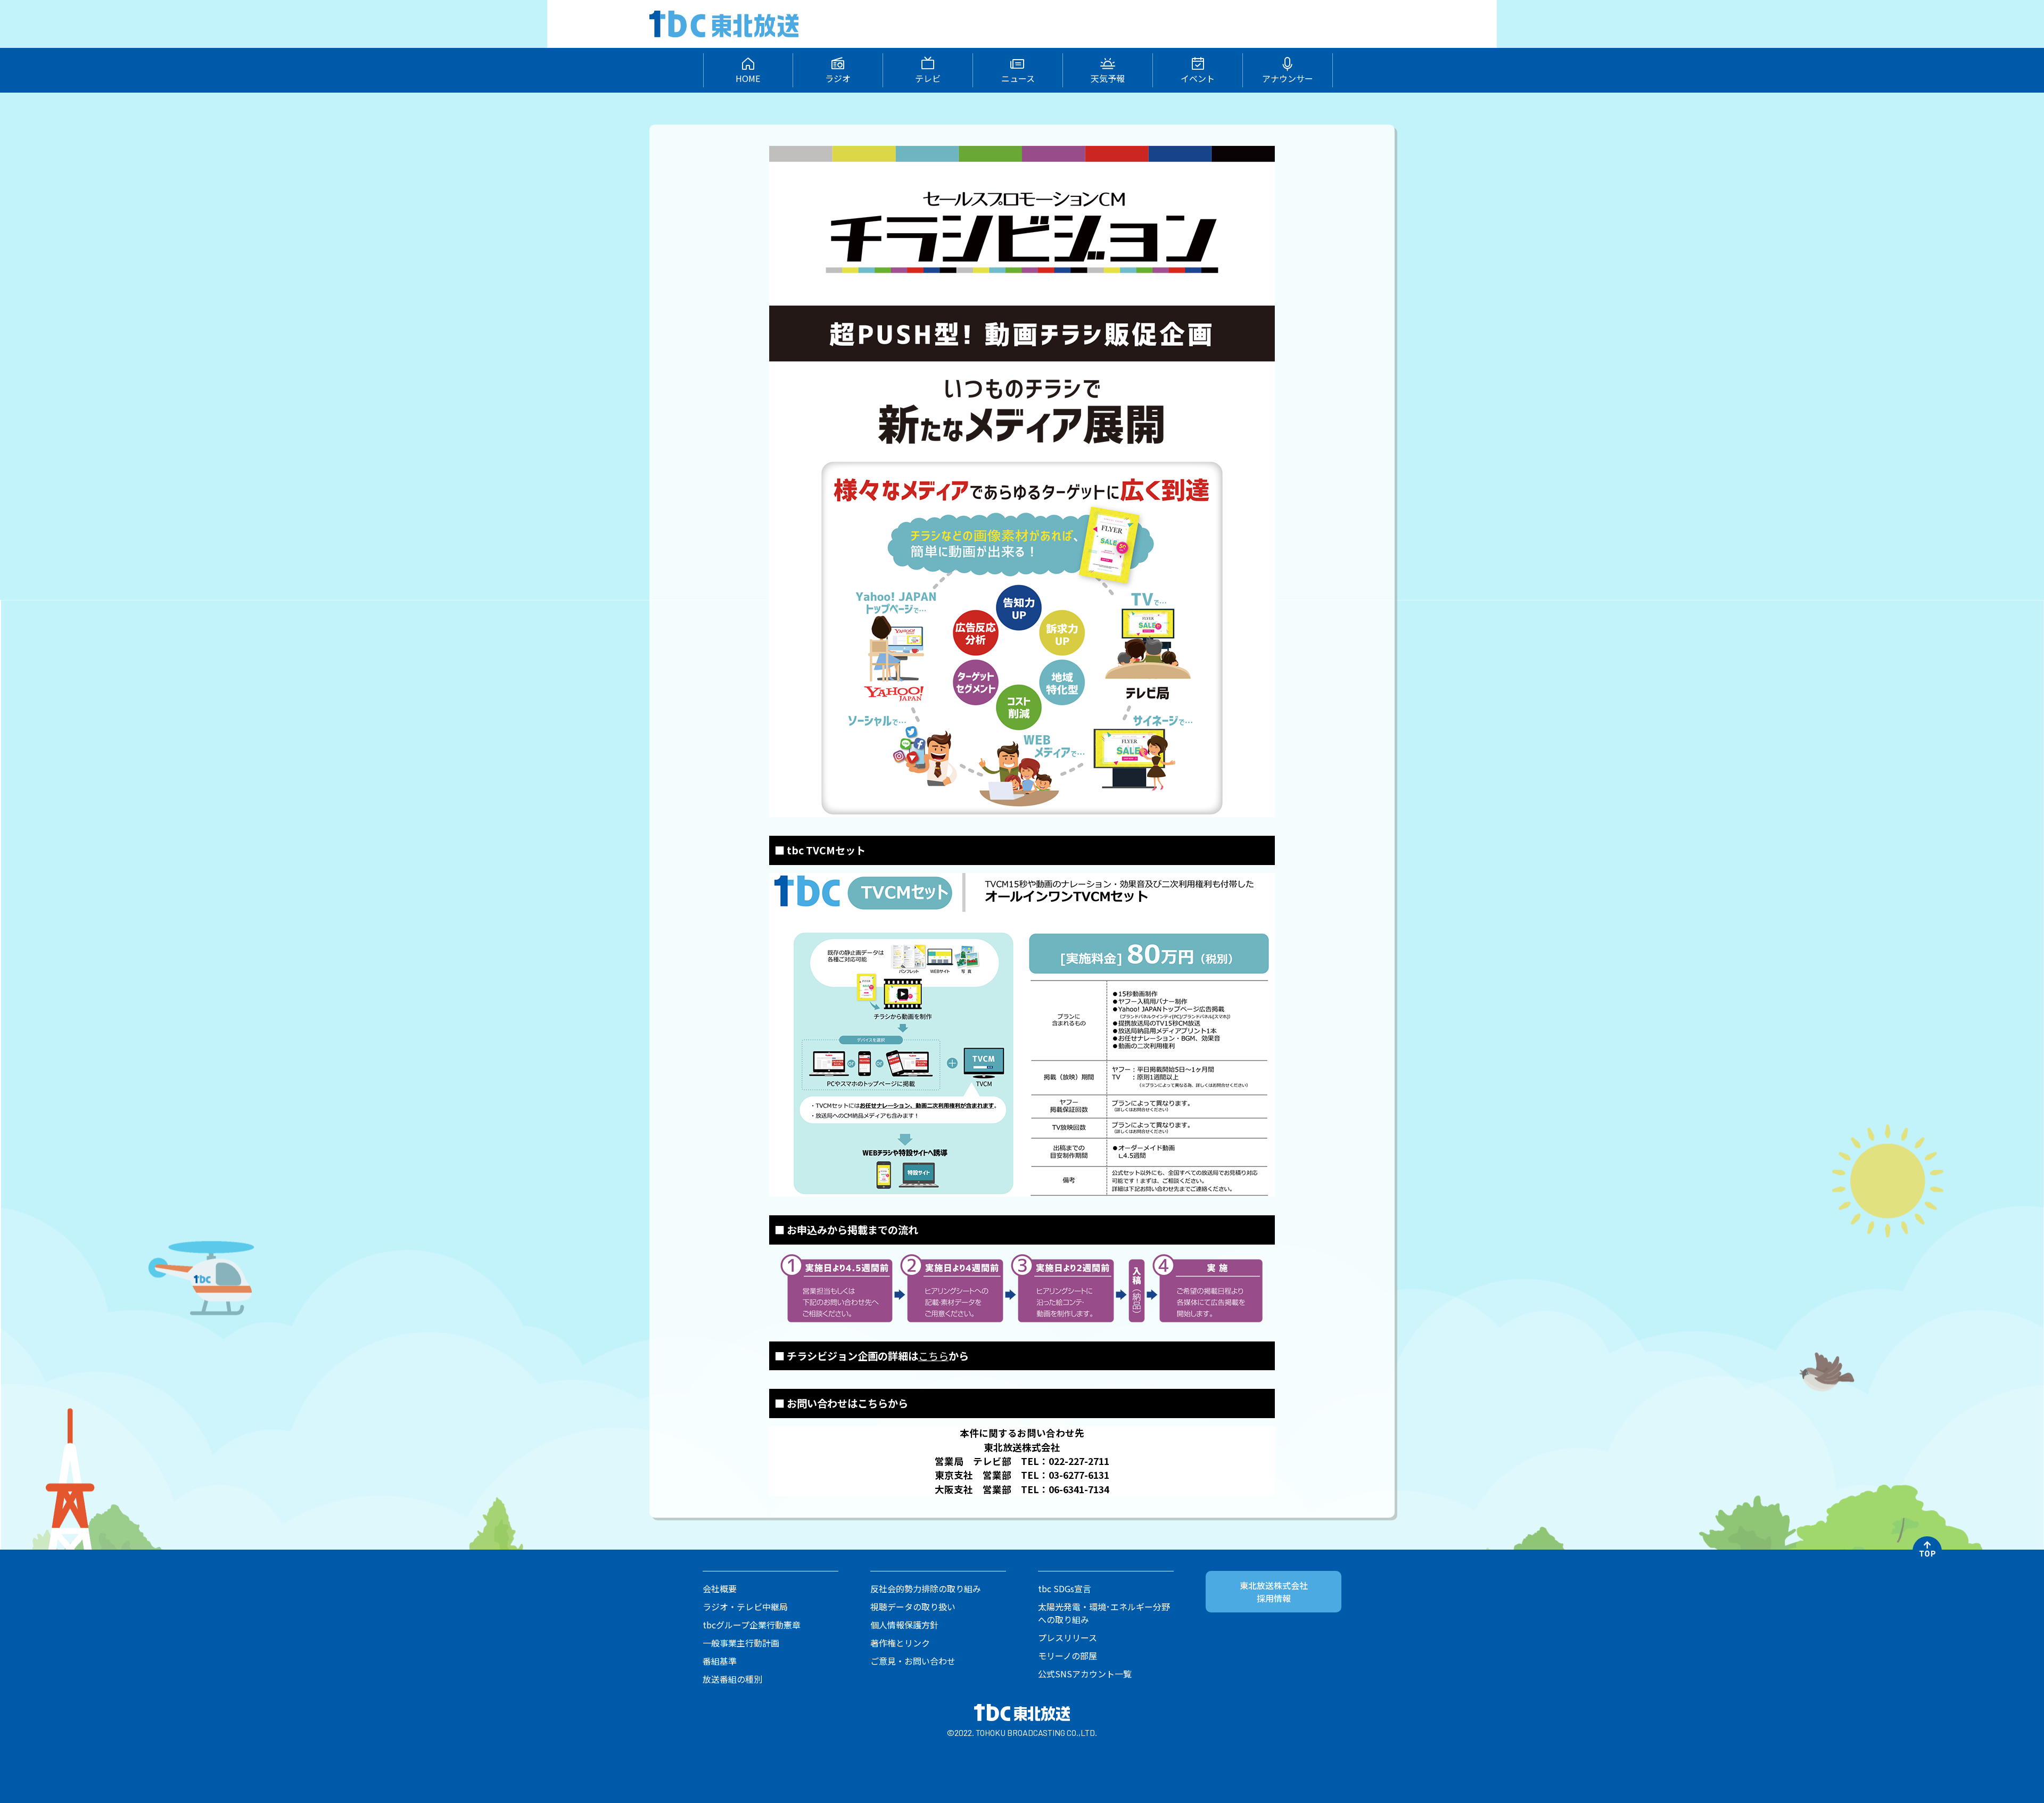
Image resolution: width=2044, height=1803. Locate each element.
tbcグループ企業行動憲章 (752, 1625)
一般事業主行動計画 (741, 1643)
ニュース (1018, 78)
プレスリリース (1068, 1637)
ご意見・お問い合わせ (913, 1661)
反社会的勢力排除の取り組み (926, 1588)
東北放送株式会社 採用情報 (1274, 1592)
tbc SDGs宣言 (1065, 1588)
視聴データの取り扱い (913, 1607)
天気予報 (1108, 78)
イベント (1198, 78)
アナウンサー (1288, 78)
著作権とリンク (900, 1643)
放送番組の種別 (732, 1679)
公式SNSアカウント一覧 (1085, 1674)
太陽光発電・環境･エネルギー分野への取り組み (1104, 1613)
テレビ (928, 78)
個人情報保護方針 (904, 1625)
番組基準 (720, 1661)
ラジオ (838, 78)
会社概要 (720, 1588)
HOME (748, 78)
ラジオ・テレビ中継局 (745, 1607)
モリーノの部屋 (1068, 1656)
